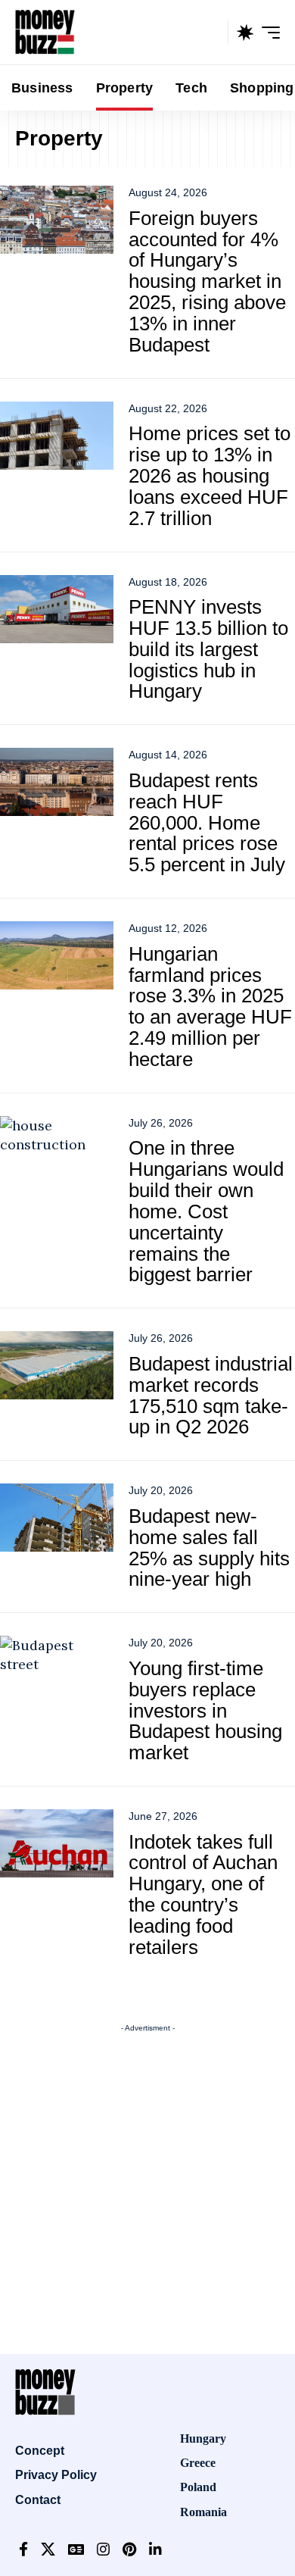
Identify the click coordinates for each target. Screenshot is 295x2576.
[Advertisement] (147, 2187)
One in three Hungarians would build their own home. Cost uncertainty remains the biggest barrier (206, 1211)
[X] (48, 2550)
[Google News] (76, 2550)
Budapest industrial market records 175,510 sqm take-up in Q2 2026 (211, 1396)
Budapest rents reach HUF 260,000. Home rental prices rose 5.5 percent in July (207, 822)
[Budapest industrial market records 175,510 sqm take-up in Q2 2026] (57, 1365)
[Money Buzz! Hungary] (45, 33)
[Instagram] (103, 2550)
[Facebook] (23, 2550)
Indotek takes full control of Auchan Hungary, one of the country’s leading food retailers (203, 1894)
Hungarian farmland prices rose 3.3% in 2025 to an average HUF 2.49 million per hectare (210, 1007)
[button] (213, 32)
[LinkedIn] (155, 2550)
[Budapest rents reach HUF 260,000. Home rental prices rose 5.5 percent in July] (57, 782)
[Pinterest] (129, 2550)
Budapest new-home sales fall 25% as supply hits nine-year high (209, 1548)
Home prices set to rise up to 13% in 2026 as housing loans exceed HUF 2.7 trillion (210, 475)
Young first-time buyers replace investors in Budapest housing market (205, 1710)
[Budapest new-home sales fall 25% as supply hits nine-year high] (57, 1518)
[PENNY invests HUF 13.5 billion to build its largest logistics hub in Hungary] (57, 609)
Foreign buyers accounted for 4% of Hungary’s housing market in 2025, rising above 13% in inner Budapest (207, 281)
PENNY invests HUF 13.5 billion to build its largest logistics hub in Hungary (208, 649)
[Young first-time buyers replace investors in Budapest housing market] (57, 1670)
